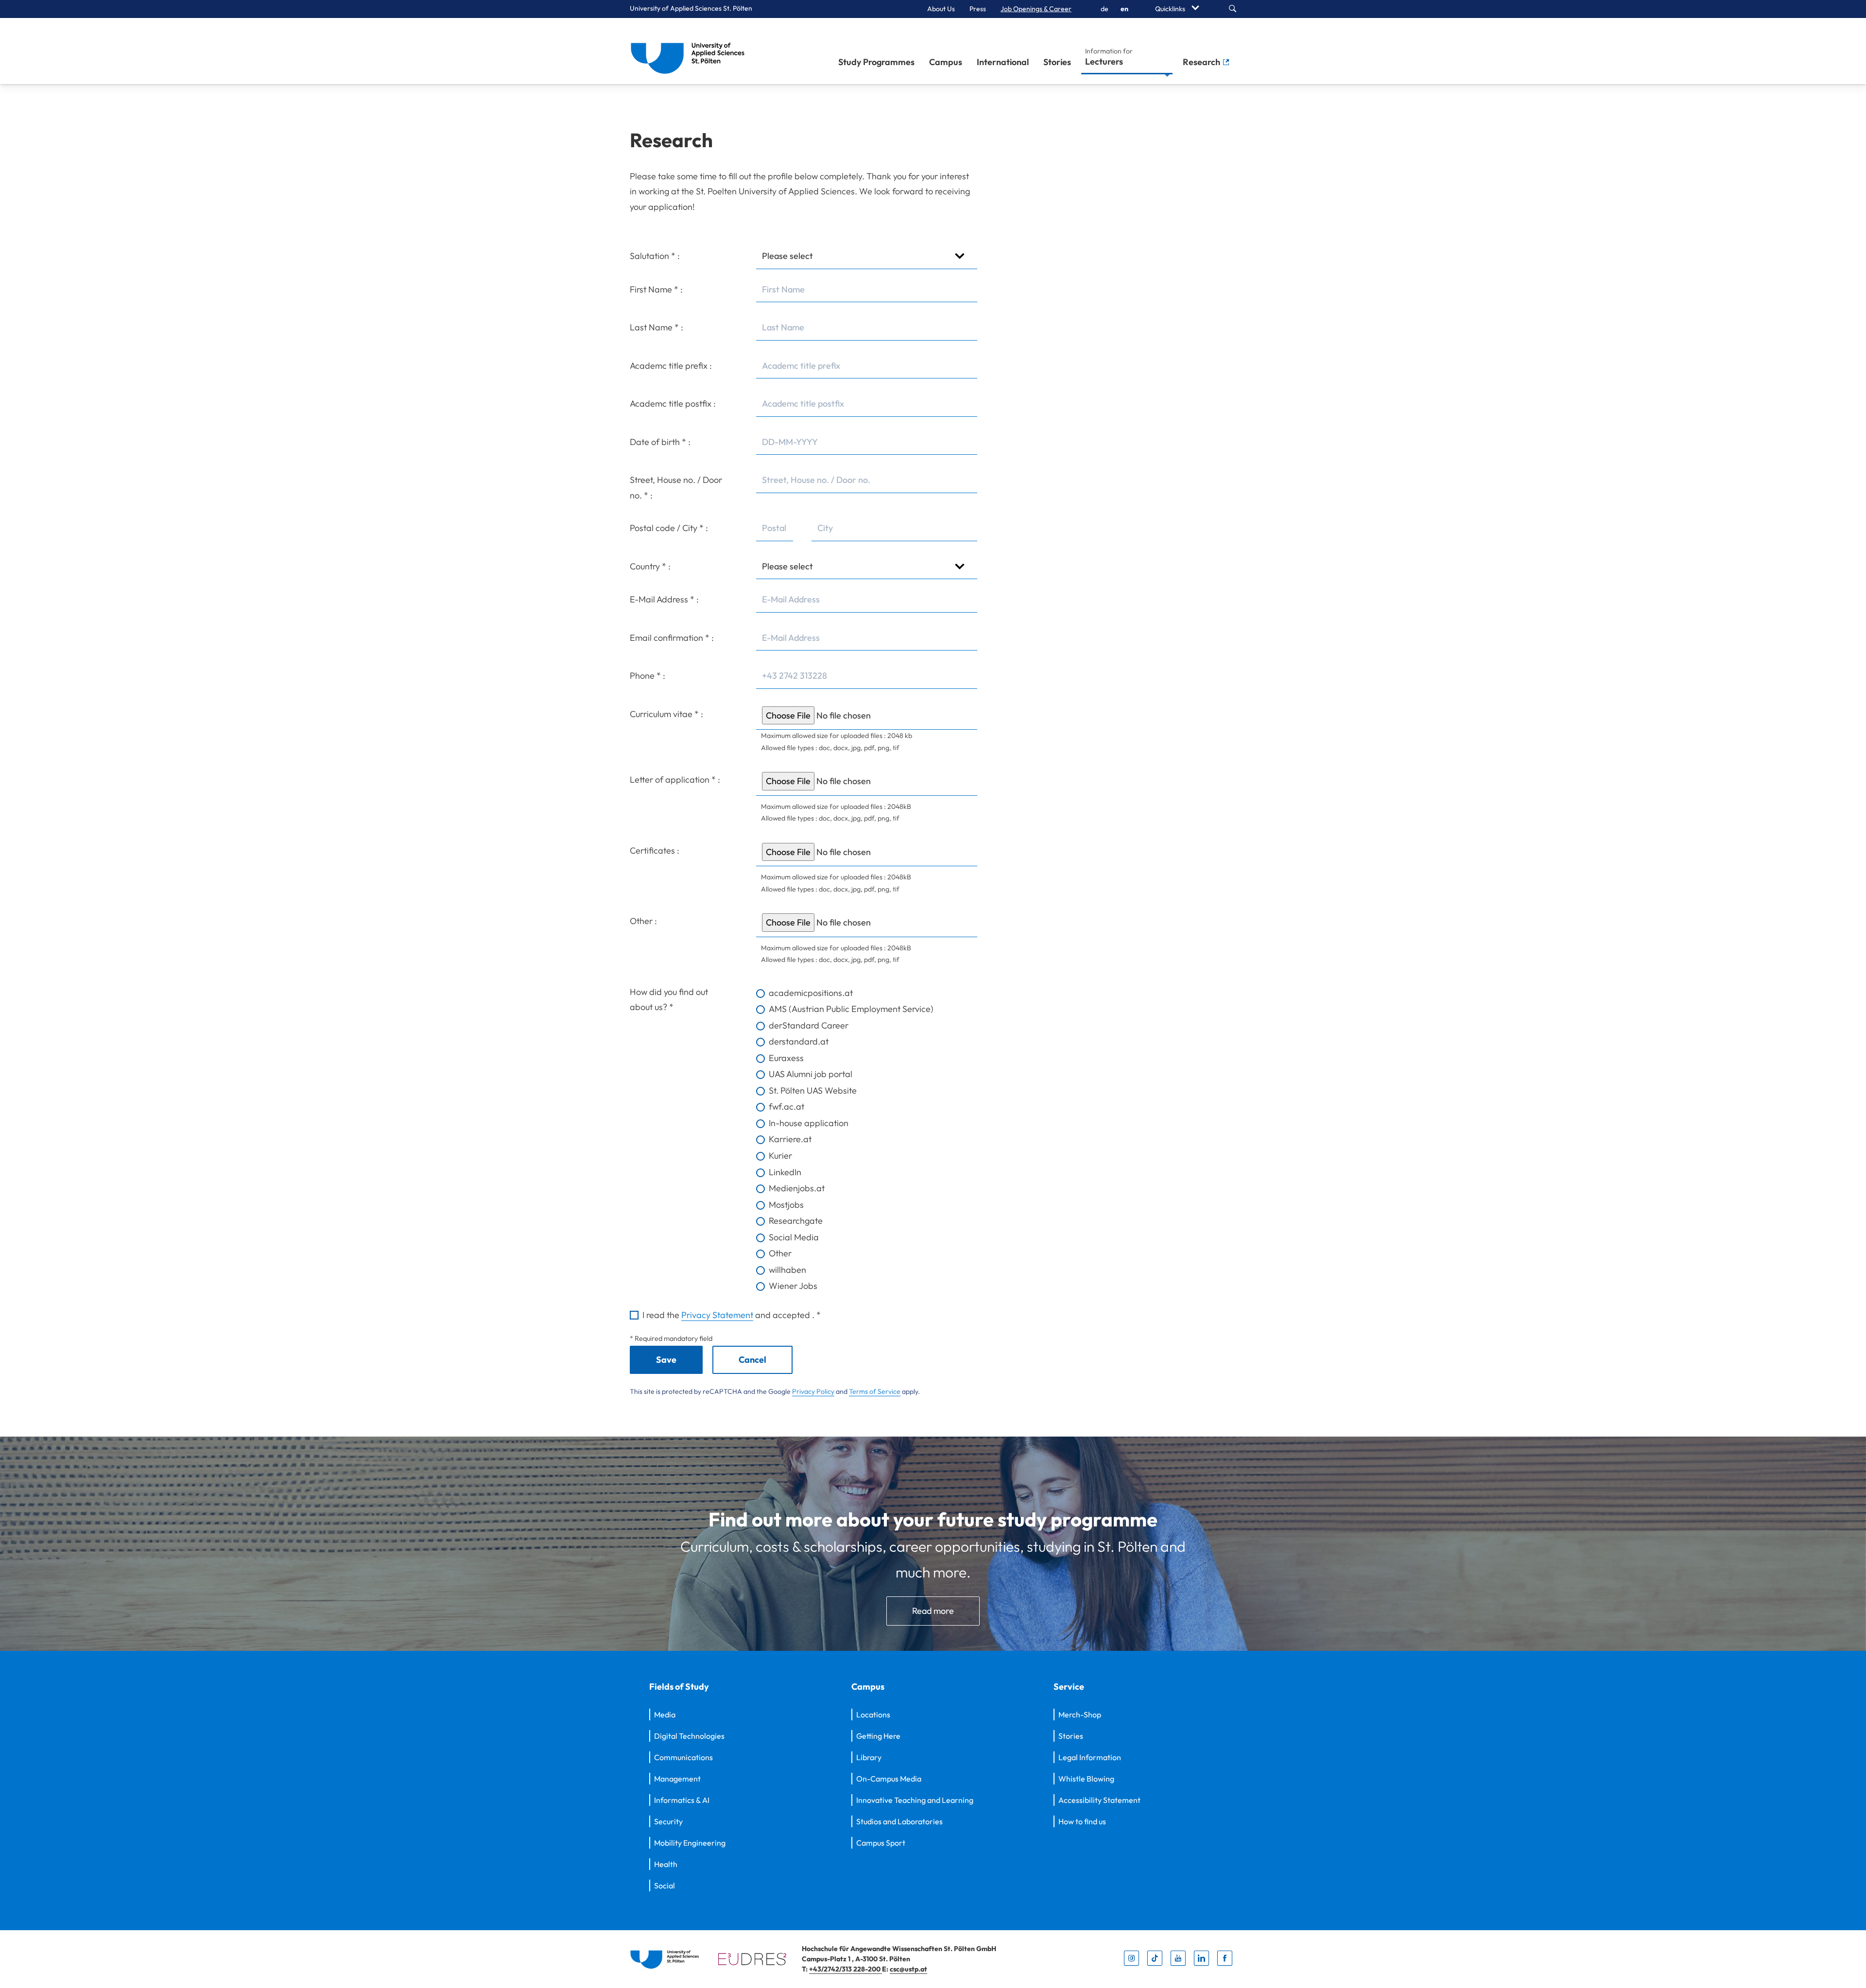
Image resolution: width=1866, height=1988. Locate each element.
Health (666, 1864)
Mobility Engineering (690, 1843)
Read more (933, 1611)
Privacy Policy (813, 1391)
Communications (683, 1757)
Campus (946, 62)
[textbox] (866, 290)
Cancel (752, 1360)
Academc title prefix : (671, 366)
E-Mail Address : (664, 599)
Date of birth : (660, 442)
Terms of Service (875, 1391)
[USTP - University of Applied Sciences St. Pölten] (690, 51)
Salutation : (655, 256)
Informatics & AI (682, 1800)
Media (665, 1714)
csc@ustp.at (908, 1969)
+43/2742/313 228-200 (846, 1969)
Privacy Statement (717, 1315)
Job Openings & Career (1036, 9)
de (1105, 9)
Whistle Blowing (1086, 1779)
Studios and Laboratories (899, 1821)
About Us (941, 9)
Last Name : (657, 327)
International (1003, 62)
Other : (643, 921)
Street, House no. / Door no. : (676, 488)
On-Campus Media (889, 1779)
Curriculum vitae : (666, 714)
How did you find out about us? (669, 1000)
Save (666, 1360)
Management (677, 1779)
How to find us (1082, 1821)
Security (668, 1821)
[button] (866, 716)
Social (665, 1885)
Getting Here (878, 1736)
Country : (650, 566)
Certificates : (655, 850)
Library (869, 1757)
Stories (1057, 62)
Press (978, 9)
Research (1202, 62)
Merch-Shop (1080, 1714)
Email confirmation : (672, 638)
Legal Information (1090, 1757)
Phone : (648, 676)
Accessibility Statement (1099, 1800)
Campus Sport (881, 1843)
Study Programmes (876, 62)
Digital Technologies (689, 1736)
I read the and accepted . (732, 1315)
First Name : (656, 289)
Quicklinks (1171, 9)
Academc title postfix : (673, 403)
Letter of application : (675, 780)
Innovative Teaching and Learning (915, 1800)
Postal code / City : (669, 528)
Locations (873, 1714)
